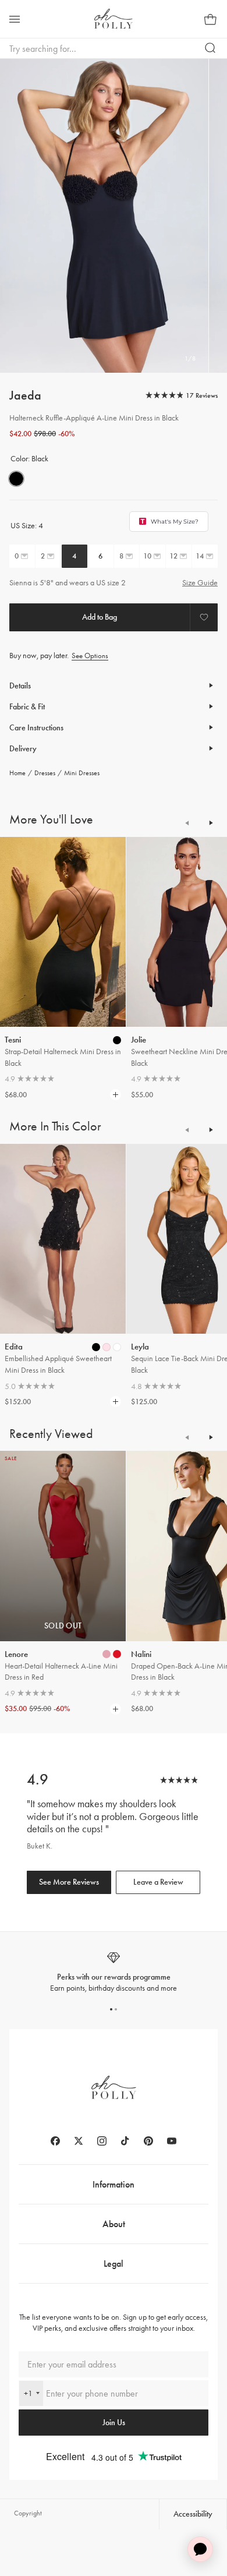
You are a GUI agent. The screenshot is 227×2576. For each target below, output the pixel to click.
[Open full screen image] (104, 216)
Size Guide (200, 583)
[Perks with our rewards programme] (114, 1972)
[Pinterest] (148, 2141)
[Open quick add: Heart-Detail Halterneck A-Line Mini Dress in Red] (107, 1654)
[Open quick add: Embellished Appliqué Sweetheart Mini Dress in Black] (96, 1347)
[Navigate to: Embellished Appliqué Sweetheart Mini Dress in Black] (63, 1239)
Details (20, 686)
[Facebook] (55, 2141)
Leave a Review (158, 1882)
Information (114, 2184)
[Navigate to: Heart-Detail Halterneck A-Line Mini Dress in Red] (63, 1546)
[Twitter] (79, 2141)
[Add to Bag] (100, 617)
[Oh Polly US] (114, 19)
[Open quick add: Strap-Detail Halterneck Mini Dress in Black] (117, 1040)
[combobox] (31, 2393)
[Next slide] (211, 823)
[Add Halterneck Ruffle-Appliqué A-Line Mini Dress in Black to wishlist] (204, 617)
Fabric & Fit (27, 707)
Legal (114, 2264)
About (114, 2224)
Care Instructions (36, 728)
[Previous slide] (187, 823)
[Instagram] (102, 2141)
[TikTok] (125, 2141)
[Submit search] (211, 48)
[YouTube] (172, 2141)
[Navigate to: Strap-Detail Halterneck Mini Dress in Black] (63, 932)
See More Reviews (69, 1882)
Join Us (114, 2423)
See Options (90, 656)
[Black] (16, 479)
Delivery (23, 749)
